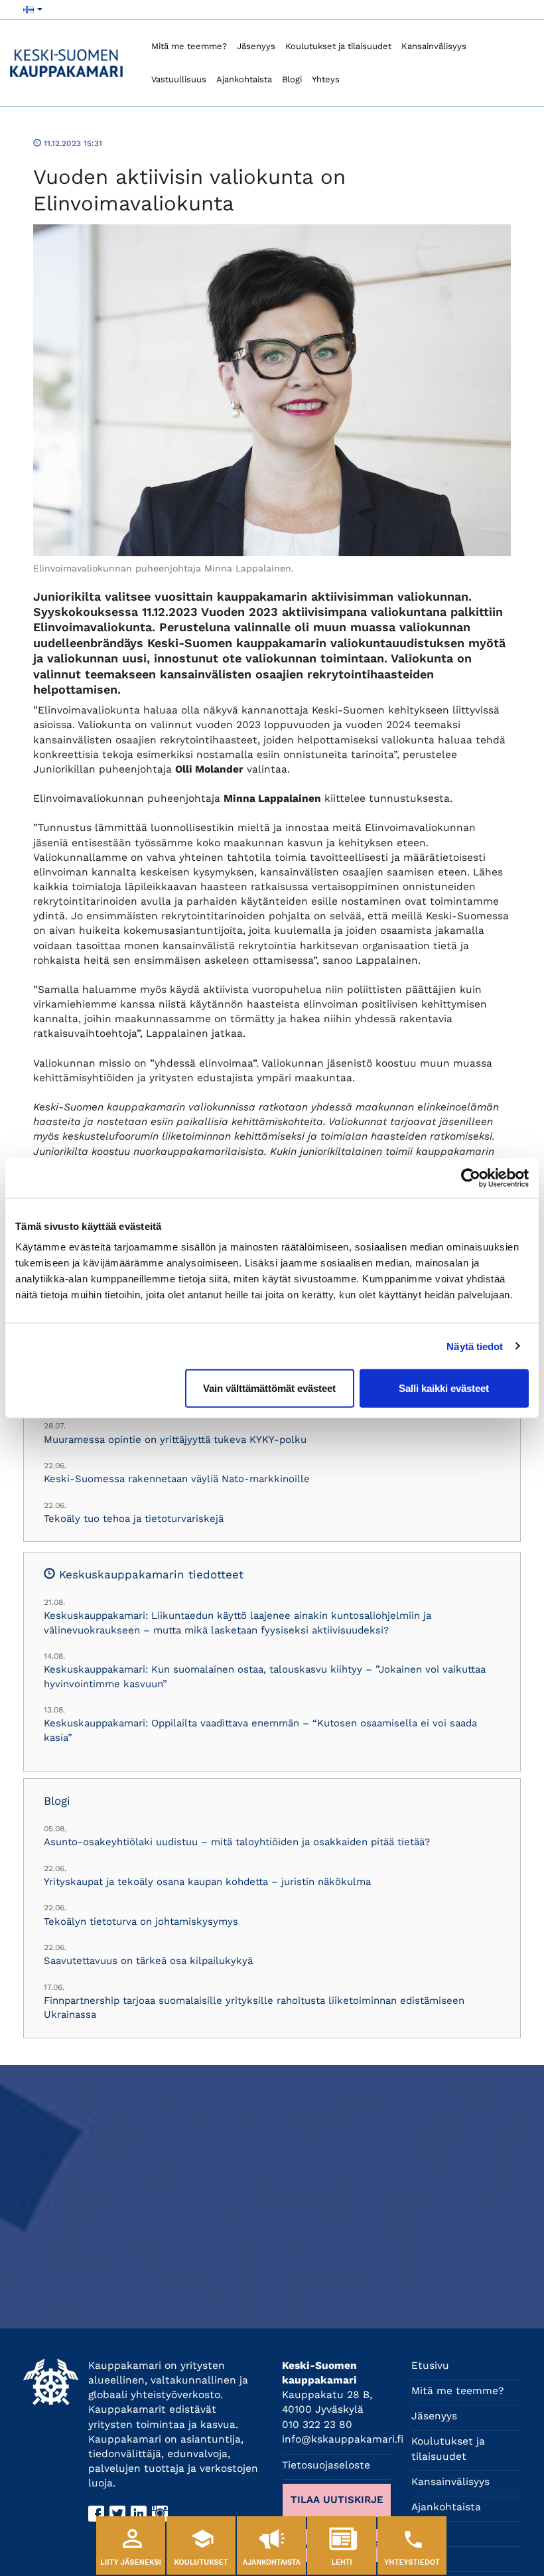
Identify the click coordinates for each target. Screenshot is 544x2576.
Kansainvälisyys (434, 46)
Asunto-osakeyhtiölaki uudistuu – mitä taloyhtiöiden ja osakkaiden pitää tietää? (237, 1842)
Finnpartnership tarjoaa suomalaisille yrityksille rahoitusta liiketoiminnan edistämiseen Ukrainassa (254, 2008)
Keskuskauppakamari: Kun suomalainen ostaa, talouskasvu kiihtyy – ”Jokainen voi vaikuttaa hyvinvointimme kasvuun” (265, 1676)
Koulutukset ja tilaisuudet (338, 46)
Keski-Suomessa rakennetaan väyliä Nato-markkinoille (177, 1479)
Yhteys (326, 79)
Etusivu (430, 2366)
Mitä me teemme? (189, 46)
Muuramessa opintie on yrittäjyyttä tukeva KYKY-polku (175, 1440)
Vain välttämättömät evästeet (269, 1388)
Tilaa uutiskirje (337, 2500)
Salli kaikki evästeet (444, 1388)
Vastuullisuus (179, 79)
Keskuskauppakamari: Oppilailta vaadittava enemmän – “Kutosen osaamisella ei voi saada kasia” (260, 1730)
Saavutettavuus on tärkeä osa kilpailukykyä (148, 1961)
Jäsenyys (256, 46)
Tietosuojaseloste (326, 2465)
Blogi (292, 79)
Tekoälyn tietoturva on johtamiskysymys (141, 1922)
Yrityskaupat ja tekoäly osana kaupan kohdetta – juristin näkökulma (207, 1882)
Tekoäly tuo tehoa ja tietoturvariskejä (134, 1519)
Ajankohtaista (244, 79)
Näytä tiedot (475, 1346)
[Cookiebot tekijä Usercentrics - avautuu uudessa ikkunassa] (471, 1177)
